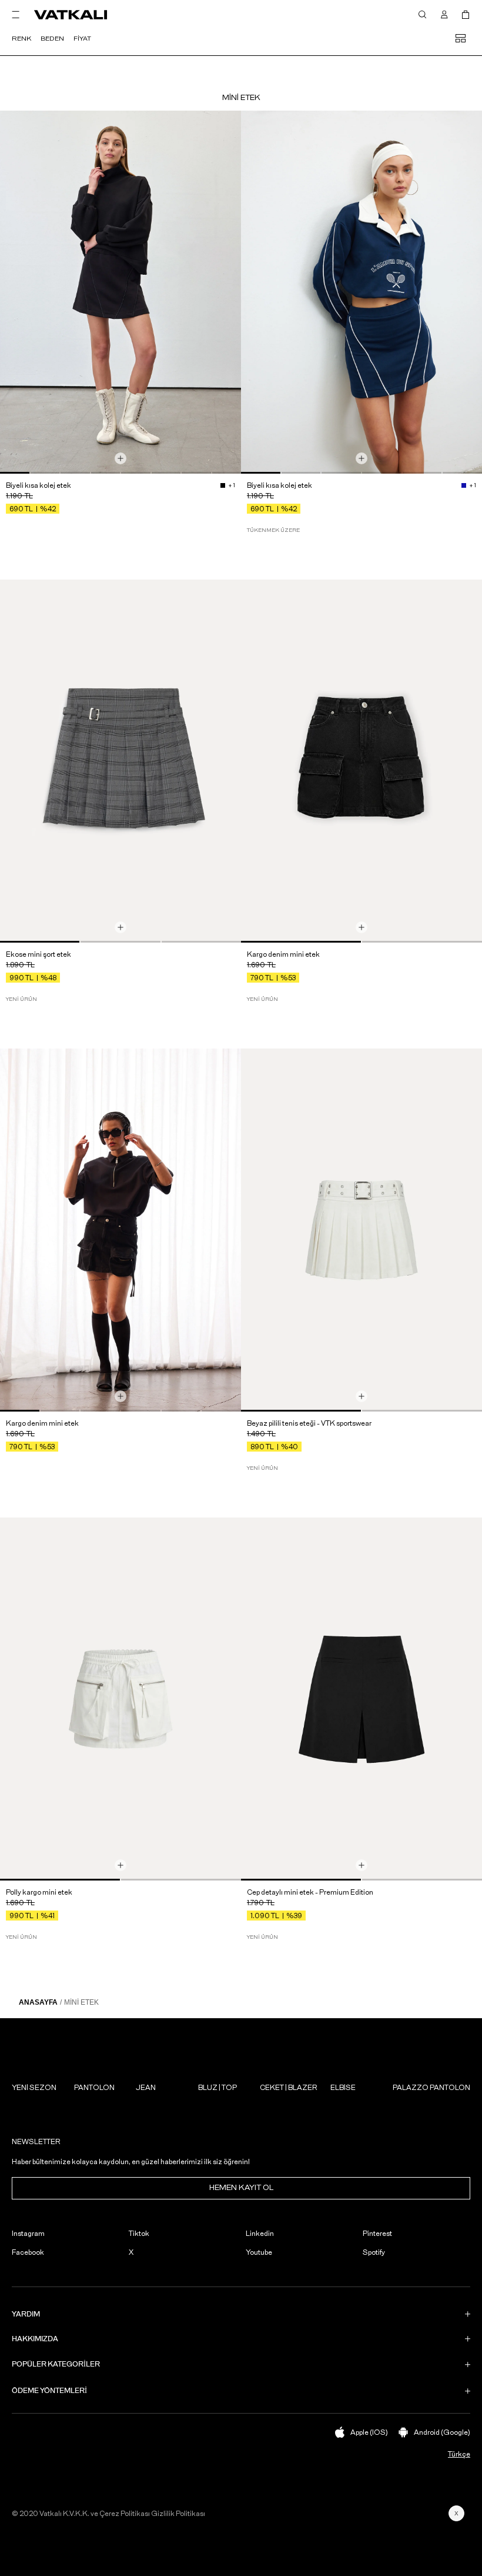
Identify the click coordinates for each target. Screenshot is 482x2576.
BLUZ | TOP (217, 2088)
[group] (120, 292)
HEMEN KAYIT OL (241, 2188)
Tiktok (139, 2234)
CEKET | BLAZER (289, 2088)
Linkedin (260, 2234)
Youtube (259, 2252)
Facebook (28, 2252)
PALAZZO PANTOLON (431, 2088)
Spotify (374, 2252)
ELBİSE (343, 2088)
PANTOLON (94, 2088)
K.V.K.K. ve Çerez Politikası (106, 2514)
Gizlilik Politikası (178, 2514)
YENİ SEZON (34, 2088)
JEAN (146, 2088)
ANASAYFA (38, 2002)
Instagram (28, 2234)
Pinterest (377, 2234)
